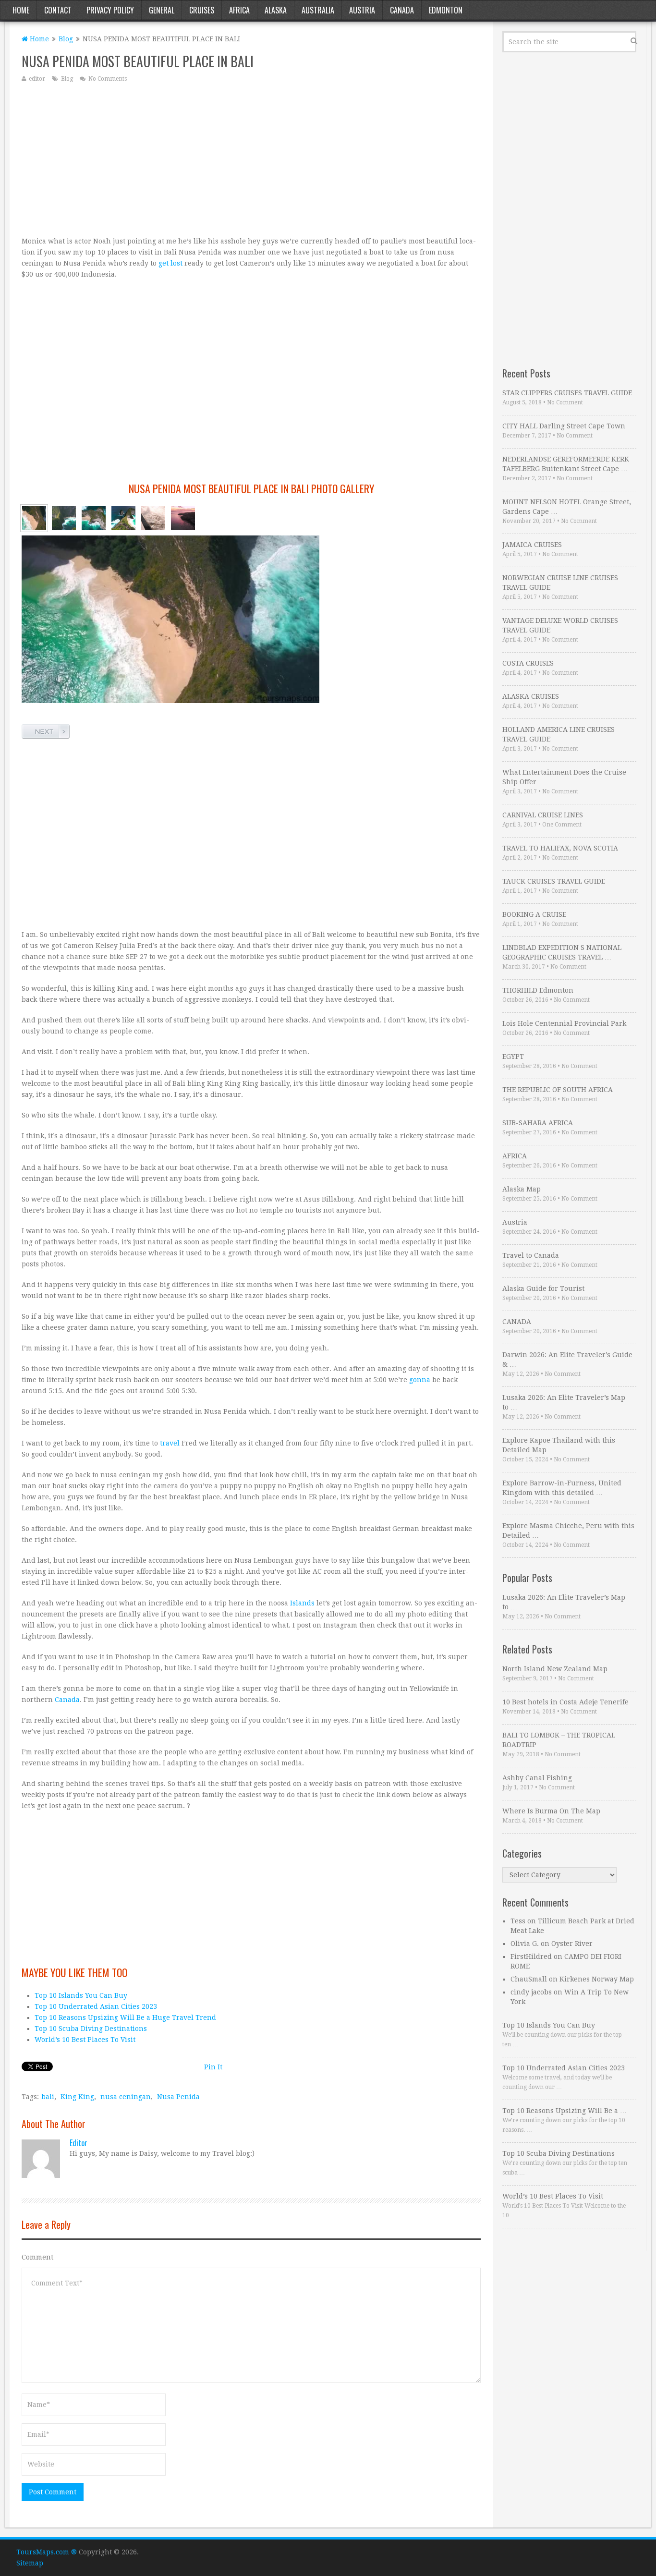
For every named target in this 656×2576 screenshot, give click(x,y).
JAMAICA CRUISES (532, 545)
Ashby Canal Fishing (537, 1778)
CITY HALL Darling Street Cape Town (564, 426)
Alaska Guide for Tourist (543, 1288)
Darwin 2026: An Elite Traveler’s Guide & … (567, 1360)
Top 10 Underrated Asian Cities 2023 (96, 2006)
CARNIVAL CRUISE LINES (543, 815)
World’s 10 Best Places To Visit (85, 2040)
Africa (239, 10)
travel (170, 1443)
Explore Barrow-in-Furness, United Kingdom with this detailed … (562, 1488)
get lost (170, 263)
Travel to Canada (531, 1255)
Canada (402, 10)
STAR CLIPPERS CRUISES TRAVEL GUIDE (567, 393)
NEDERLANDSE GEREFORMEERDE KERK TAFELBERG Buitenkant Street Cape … (566, 464)
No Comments (108, 79)
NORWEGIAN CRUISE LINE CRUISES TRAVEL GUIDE (560, 583)
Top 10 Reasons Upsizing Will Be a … (565, 2111)
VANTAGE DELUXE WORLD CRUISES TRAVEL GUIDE (560, 625)
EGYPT (513, 1057)
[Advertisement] (251, 159)
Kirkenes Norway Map (597, 1979)
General (162, 10)
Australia (318, 10)
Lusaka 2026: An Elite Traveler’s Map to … (564, 1402)
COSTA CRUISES (528, 663)
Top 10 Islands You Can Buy (81, 1995)
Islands (302, 1603)
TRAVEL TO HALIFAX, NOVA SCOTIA (560, 848)
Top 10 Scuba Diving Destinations (91, 2029)
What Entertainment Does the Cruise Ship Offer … (564, 777)
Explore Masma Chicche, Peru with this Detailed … (568, 1531)
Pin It (213, 2067)
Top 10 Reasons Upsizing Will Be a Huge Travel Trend (125, 2017)
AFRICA (515, 1156)
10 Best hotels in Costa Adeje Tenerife (565, 1702)
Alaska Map (522, 1189)
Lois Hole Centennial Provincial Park (564, 1023)
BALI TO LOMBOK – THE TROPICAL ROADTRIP (559, 1740)
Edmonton (446, 10)
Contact (58, 10)
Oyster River (572, 1944)
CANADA (517, 1322)
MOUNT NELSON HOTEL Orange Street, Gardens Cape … (567, 507)
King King (77, 2097)
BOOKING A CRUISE (534, 914)
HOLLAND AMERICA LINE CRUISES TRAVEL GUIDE (559, 734)
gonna (420, 1380)
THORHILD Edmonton (538, 990)
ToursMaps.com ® (47, 2552)
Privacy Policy (110, 10)
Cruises (202, 10)
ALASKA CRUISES (531, 696)
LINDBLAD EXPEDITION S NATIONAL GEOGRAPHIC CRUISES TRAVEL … (562, 952)
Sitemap (30, 2563)
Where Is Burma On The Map (551, 1811)
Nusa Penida (178, 2097)
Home (21, 10)
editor (37, 79)
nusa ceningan (126, 2097)
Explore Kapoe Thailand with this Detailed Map (559, 1445)
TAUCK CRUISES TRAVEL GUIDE (554, 881)
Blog (66, 39)
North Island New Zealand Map (555, 1669)
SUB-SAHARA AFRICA (538, 1123)
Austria (362, 10)
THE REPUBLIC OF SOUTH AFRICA (558, 1090)
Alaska (276, 10)
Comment (37, 2257)
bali (48, 2097)
